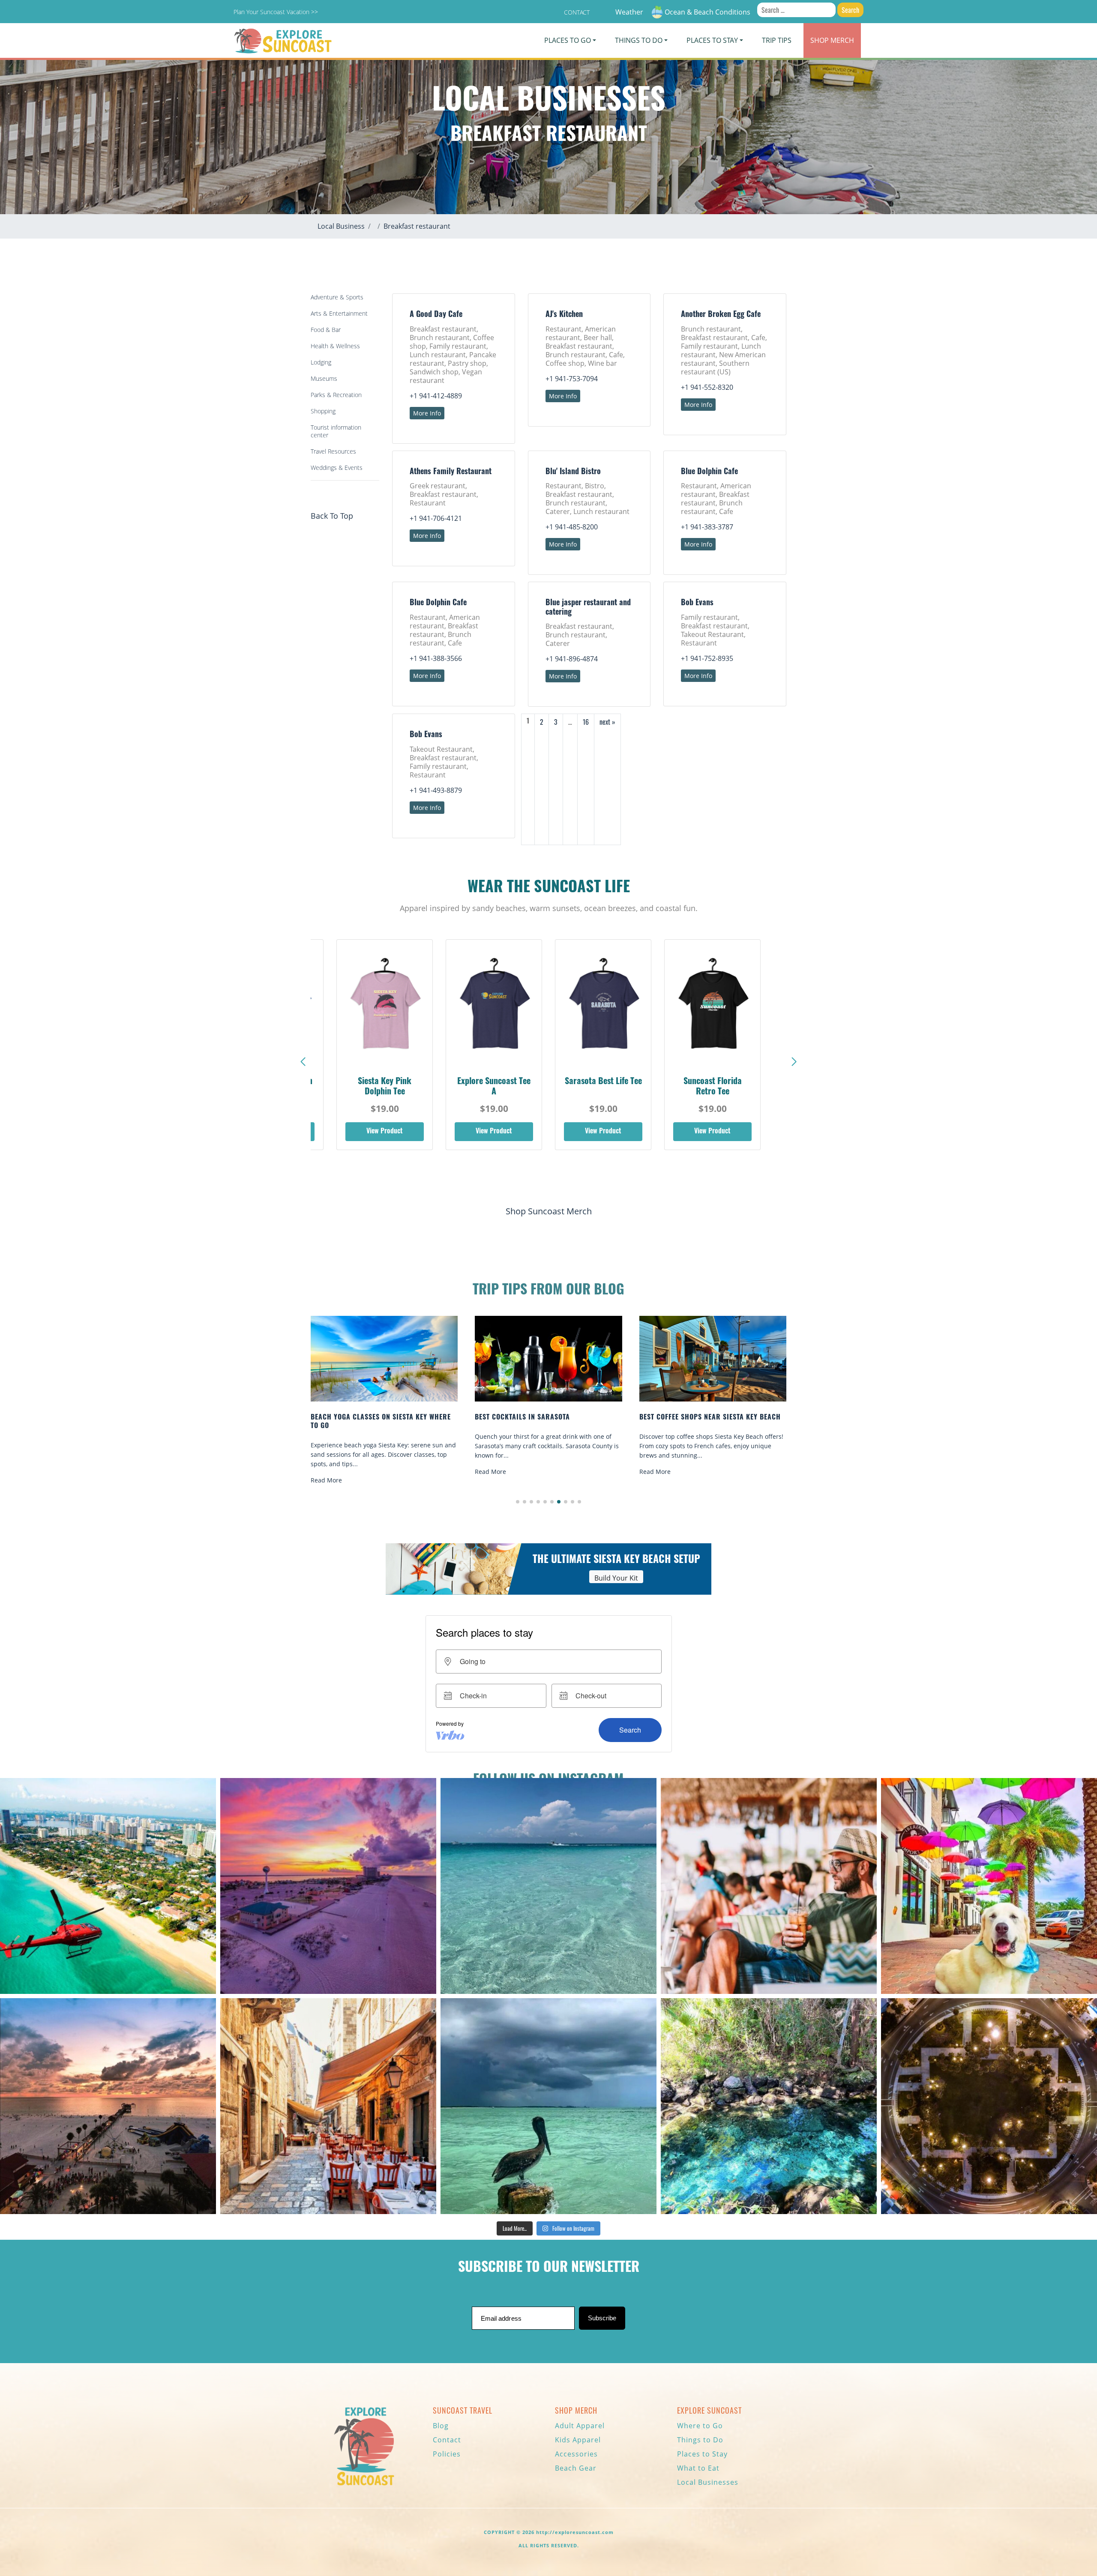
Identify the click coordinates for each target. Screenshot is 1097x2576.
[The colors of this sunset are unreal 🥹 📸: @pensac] (328, 1886)
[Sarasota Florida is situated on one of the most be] (108, 1886)
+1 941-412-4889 (436, 396)
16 (586, 722)
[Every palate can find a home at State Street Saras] (328, 2106)
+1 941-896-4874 (572, 659)
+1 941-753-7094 (572, 379)
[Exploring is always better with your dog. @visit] (989, 1886)
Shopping (323, 411)
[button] (794, 1062)
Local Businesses (708, 2482)
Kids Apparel (578, 2440)
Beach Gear (576, 2468)
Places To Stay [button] (712, 40)
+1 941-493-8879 (436, 790)
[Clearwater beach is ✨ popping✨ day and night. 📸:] (108, 2106)
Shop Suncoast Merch (549, 1211)
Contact (577, 12)
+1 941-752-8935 (707, 658)
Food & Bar (326, 330)
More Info (427, 413)
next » (607, 722)
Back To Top (332, 516)
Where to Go (700, 2426)
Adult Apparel (580, 2426)
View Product (385, 1132)
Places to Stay (702, 2454)
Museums (324, 378)
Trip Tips (777, 40)
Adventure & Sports (337, 297)
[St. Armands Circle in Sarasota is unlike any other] (989, 2106)
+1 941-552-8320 (707, 387)
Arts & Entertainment (339, 313)
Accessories (576, 2454)
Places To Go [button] (568, 40)
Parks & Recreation (336, 395)
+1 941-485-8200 (572, 527)
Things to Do (700, 2440)
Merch (832, 40)
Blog (441, 2426)
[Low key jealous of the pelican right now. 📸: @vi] (548, 2106)
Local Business (341, 226)
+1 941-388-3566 (436, 658)
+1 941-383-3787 (707, 527)
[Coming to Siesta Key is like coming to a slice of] (769, 1886)
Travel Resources (333, 451)
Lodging (321, 362)
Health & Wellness (335, 346)
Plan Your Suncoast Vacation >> (276, 12)
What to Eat (698, 2468)
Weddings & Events (337, 468)
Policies (447, 2454)
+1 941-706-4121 (436, 518)
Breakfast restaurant (417, 226)
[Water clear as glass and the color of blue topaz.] (769, 2106)
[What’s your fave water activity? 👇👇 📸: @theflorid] (548, 1886)
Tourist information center (336, 431)
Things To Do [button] (639, 40)
